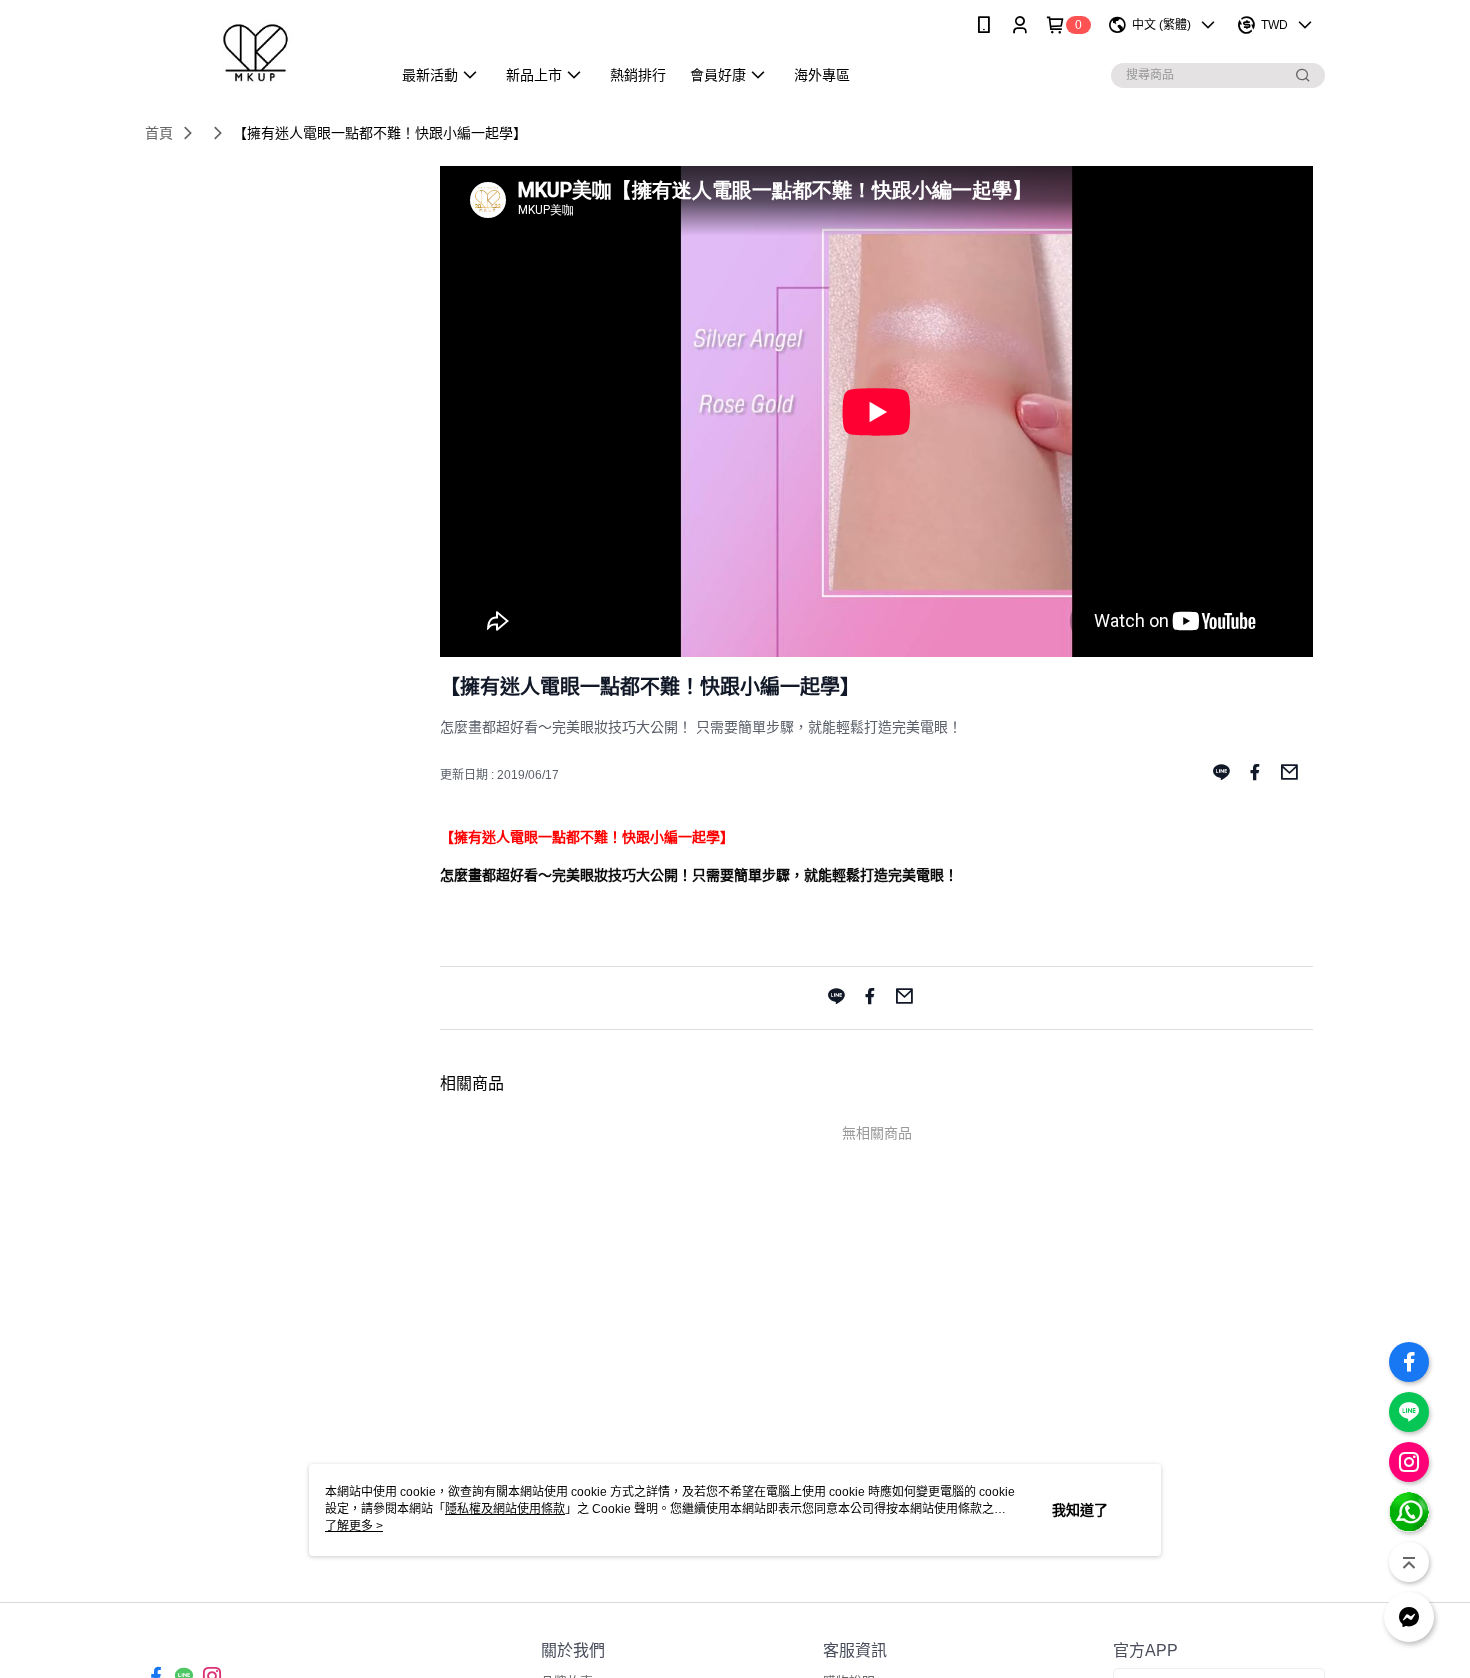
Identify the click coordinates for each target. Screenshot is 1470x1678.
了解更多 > (354, 1526)
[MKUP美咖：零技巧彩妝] (256, 52)
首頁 (159, 133)
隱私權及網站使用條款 (505, 1509)
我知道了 (1080, 1510)
